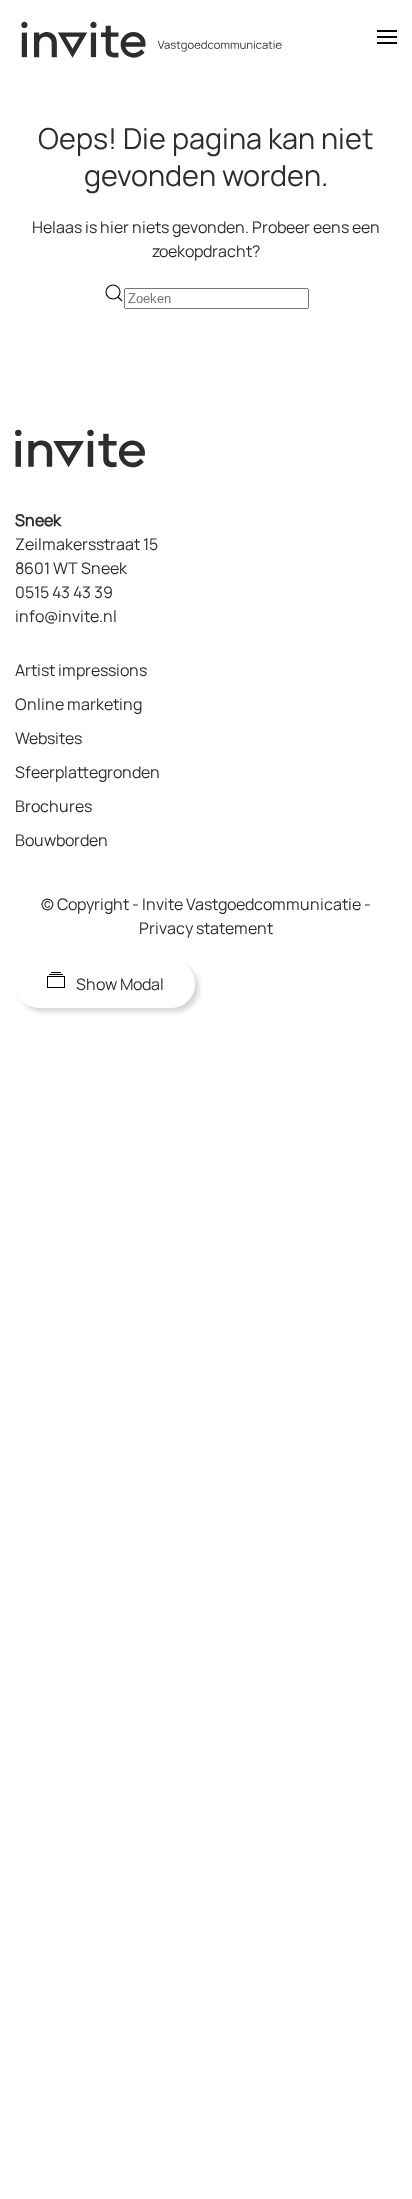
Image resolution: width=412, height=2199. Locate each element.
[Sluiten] (373, 933)
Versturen (141, 1960)
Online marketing (78, 704)
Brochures (53, 806)
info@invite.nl (66, 616)
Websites (48, 738)
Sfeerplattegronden (87, 772)
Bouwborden (61, 840)
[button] (387, 40)
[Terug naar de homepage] (165, 40)
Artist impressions (81, 670)
